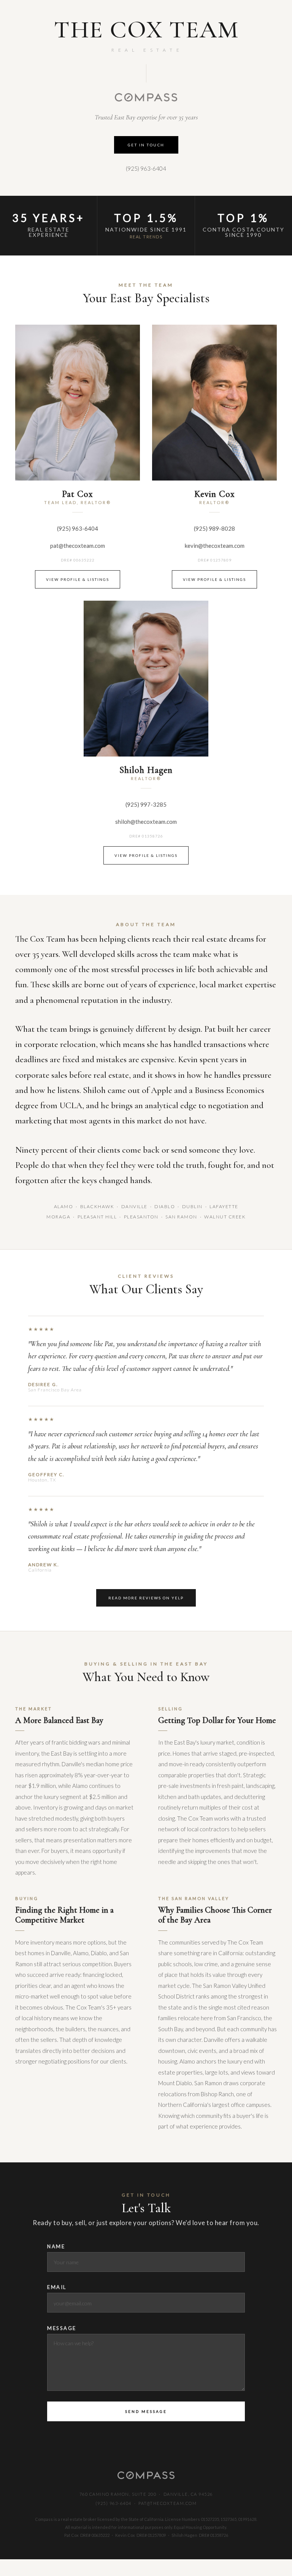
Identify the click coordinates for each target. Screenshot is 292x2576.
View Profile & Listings (78, 579)
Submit (146, 2411)
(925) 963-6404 (146, 168)
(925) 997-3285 (146, 804)
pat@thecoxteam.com (78, 546)
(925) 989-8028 (214, 528)
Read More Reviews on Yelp (146, 1598)
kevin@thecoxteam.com (215, 546)
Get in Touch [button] (146, 145)
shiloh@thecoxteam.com (146, 822)
